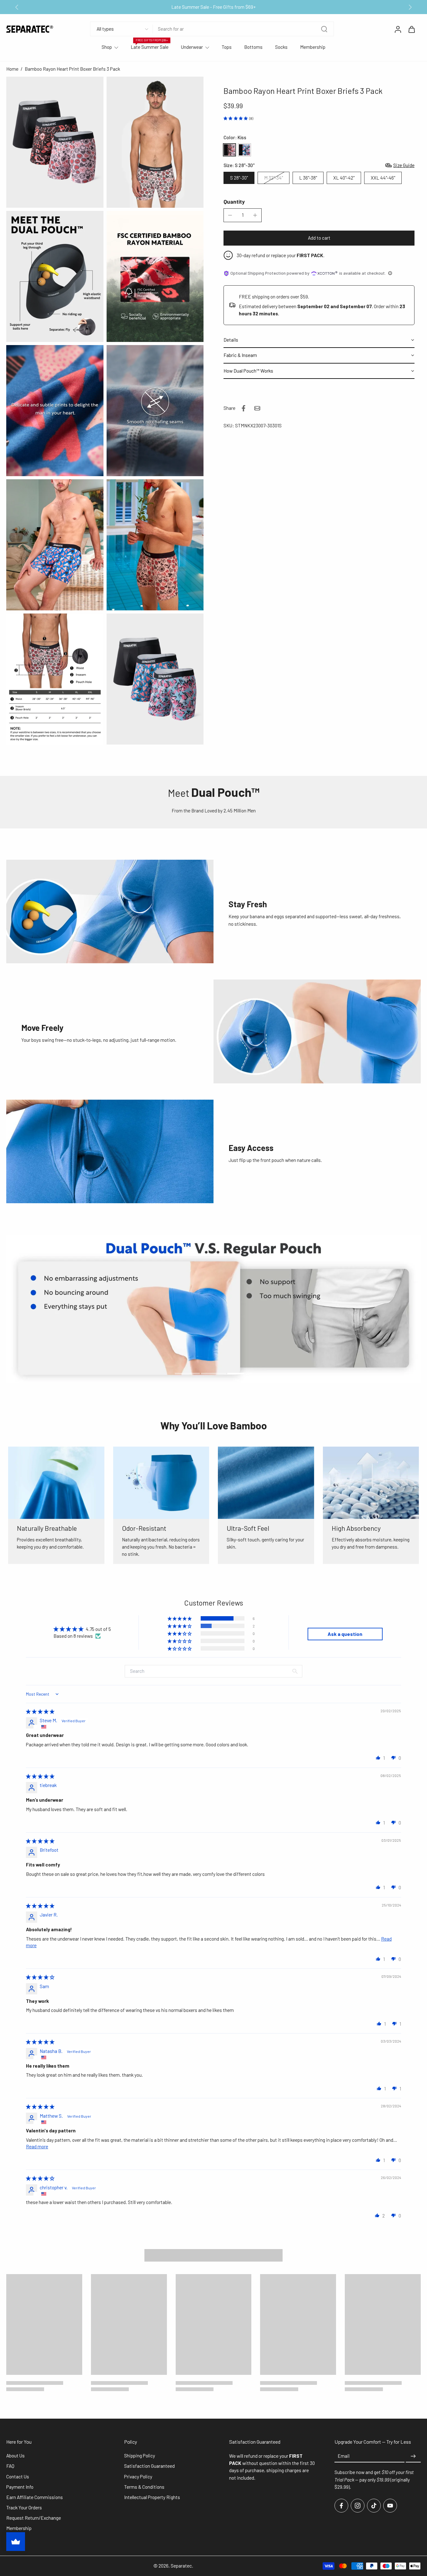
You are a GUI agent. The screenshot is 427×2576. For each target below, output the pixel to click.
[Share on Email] (257, 408)
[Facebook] (341, 2506)
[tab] (187, 1373)
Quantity (234, 201)
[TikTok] (374, 2506)
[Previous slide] (17, 7)
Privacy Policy (138, 2477)
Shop (107, 47)
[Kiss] (229, 150)
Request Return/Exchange (34, 2518)
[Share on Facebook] (244, 408)
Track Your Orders (24, 2508)
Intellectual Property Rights (152, 2497)
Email (344, 2456)
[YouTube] (390, 2506)
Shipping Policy (140, 2456)
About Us (15, 2456)
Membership (313, 47)
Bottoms (253, 47)
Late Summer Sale (150, 47)
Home (12, 69)
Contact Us (18, 2477)
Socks (281, 47)
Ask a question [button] (345, 1634)
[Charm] (244, 150)
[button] (319, 238)
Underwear (192, 47)
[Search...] (324, 29)
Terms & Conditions (144, 2487)
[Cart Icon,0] (411, 29)
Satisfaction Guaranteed (149, 2466)
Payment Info (20, 2487)
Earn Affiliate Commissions (35, 2497)
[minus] (230, 215)
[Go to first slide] (410, 7)
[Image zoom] (55, 142)
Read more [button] (37, 2146)
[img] (40, 1711)
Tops (227, 47)
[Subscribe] (413, 2456)
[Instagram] (358, 2506)
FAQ (10, 2466)
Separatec (181, 2566)
